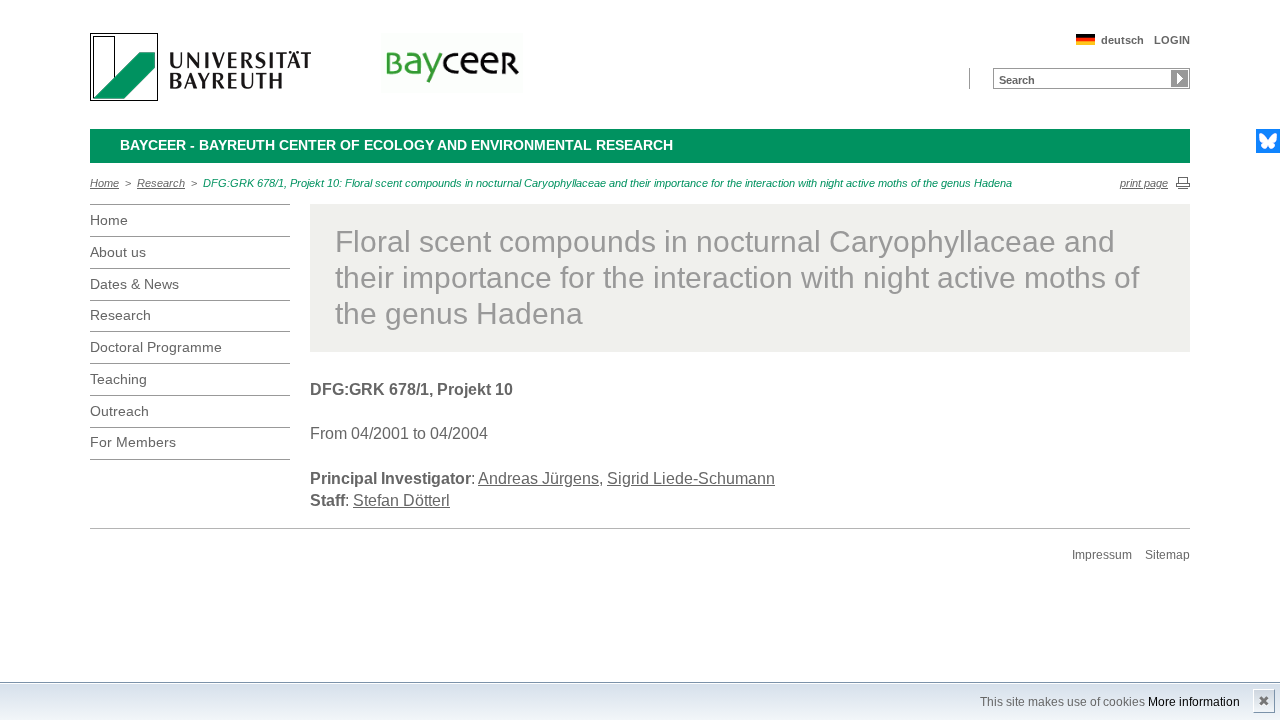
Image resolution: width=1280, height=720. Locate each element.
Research (161, 183)
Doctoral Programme (156, 347)
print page (1144, 183)
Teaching (118, 379)
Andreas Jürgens (538, 478)
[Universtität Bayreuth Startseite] (200, 67)
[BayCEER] (452, 63)
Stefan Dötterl (401, 500)
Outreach (119, 411)
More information (1194, 702)
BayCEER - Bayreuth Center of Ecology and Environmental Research (396, 145)
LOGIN (1172, 40)
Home (104, 183)
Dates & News (134, 284)
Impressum (1102, 555)
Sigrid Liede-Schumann (691, 478)
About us (118, 252)
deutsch (1122, 40)
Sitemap (1167, 555)
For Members (133, 442)
